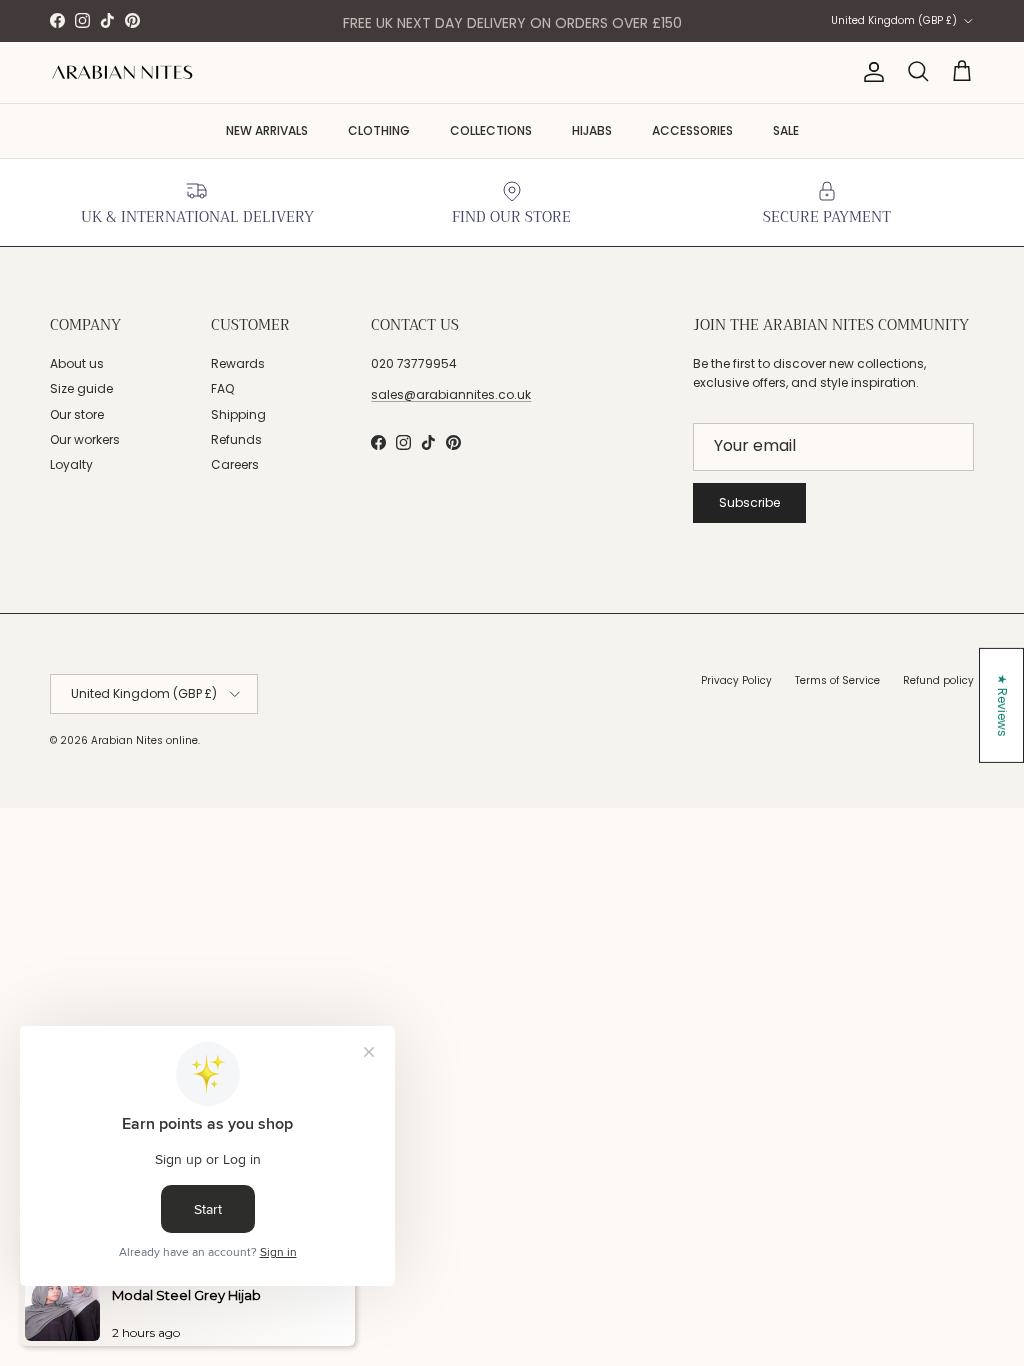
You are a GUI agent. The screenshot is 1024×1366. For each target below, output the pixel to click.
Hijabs (592, 130)
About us (77, 363)
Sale (786, 130)
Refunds (236, 439)
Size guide (81, 388)
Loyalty (71, 464)
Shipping (238, 414)
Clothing (379, 130)
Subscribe (749, 502)
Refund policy (938, 680)
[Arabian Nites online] (122, 72)
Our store (77, 414)
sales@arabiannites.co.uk (451, 394)
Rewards (238, 363)
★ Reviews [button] (1002, 705)
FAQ (222, 388)
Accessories (692, 130)
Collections (491, 130)
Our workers (85, 439)
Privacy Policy (736, 680)
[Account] (870, 72)
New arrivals (267, 130)
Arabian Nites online (144, 740)
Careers (235, 464)
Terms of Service (837, 680)
